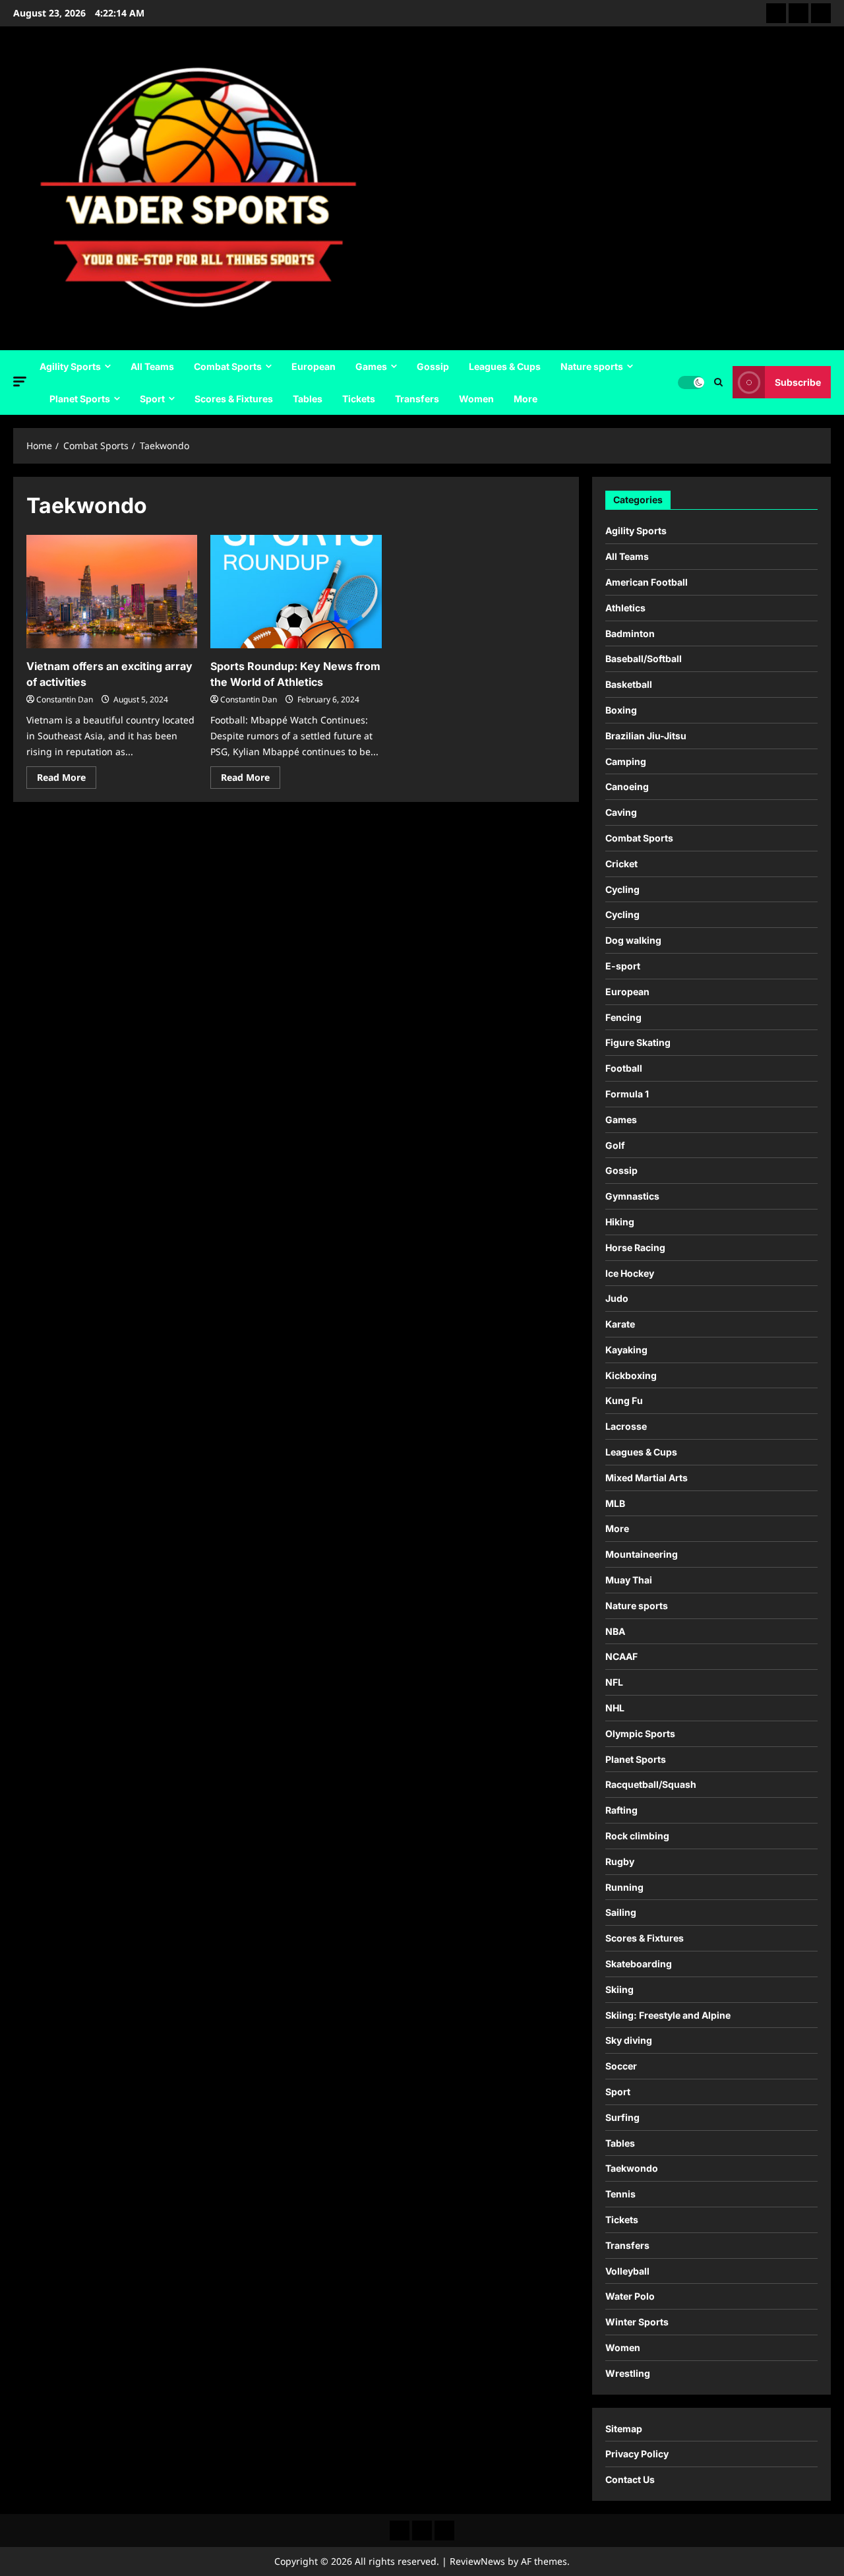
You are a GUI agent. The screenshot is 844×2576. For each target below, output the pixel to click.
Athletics (625, 608)
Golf (615, 1145)
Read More (67, 780)
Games (371, 366)
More (526, 399)
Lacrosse (626, 1426)
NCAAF (621, 1656)
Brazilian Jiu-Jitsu (646, 736)
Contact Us (630, 2479)
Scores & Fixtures (234, 399)
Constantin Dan (65, 699)
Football (624, 1068)
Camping (626, 761)
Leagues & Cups (505, 366)
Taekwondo (632, 2168)
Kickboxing (631, 1375)
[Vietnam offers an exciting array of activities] (112, 592)
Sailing (621, 1912)
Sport (152, 399)
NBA (615, 1631)
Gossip (433, 366)
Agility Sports (70, 366)
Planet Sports (80, 399)
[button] (20, 382)
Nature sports (592, 366)
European (314, 366)
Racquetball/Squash (651, 1784)
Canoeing (627, 786)
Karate (620, 1324)
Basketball (629, 684)
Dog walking (633, 940)
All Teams (152, 366)
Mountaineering (642, 1554)
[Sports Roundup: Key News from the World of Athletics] (296, 592)
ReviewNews (477, 2561)
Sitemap (624, 2429)
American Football (647, 582)
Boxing (621, 710)
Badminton (630, 633)
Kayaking (626, 1350)
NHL (615, 1708)
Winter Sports (637, 2322)
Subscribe (798, 382)
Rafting (621, 1810)
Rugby (620, 1861)
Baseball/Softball (644, 659)
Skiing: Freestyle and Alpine (668, 2015)
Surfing (622, 2117)
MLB (615, 1503)
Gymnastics (632, 1196)
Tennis (620, 2194)
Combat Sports (228, 366)
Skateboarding (639, 1964)
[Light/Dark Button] (691, 383)
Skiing (619, 1989)
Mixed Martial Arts (647, 1478)
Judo (617, 1298)
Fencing (623, 1017)
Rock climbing (637, 1836)
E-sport (623, 966)
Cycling (622, 889)
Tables (308, 399)
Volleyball (627, 2271)
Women (476, 399)
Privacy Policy (637, 2454)
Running (624, 1887)
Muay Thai (629, 1580)
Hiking (620, 1222)
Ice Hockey (630, 1273)
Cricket (621, 864)
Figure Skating (638, 1042)
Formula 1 (627, 1094)
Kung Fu (624, 1400)
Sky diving (629, 2040)
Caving (621, 812)
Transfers (417, 399)
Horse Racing (635, 1247)
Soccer (621, 2066)
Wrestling (628, 2373)
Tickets (359, 399)
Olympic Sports (640, 1733)
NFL (614, 1682)
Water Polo (630, 2296)
